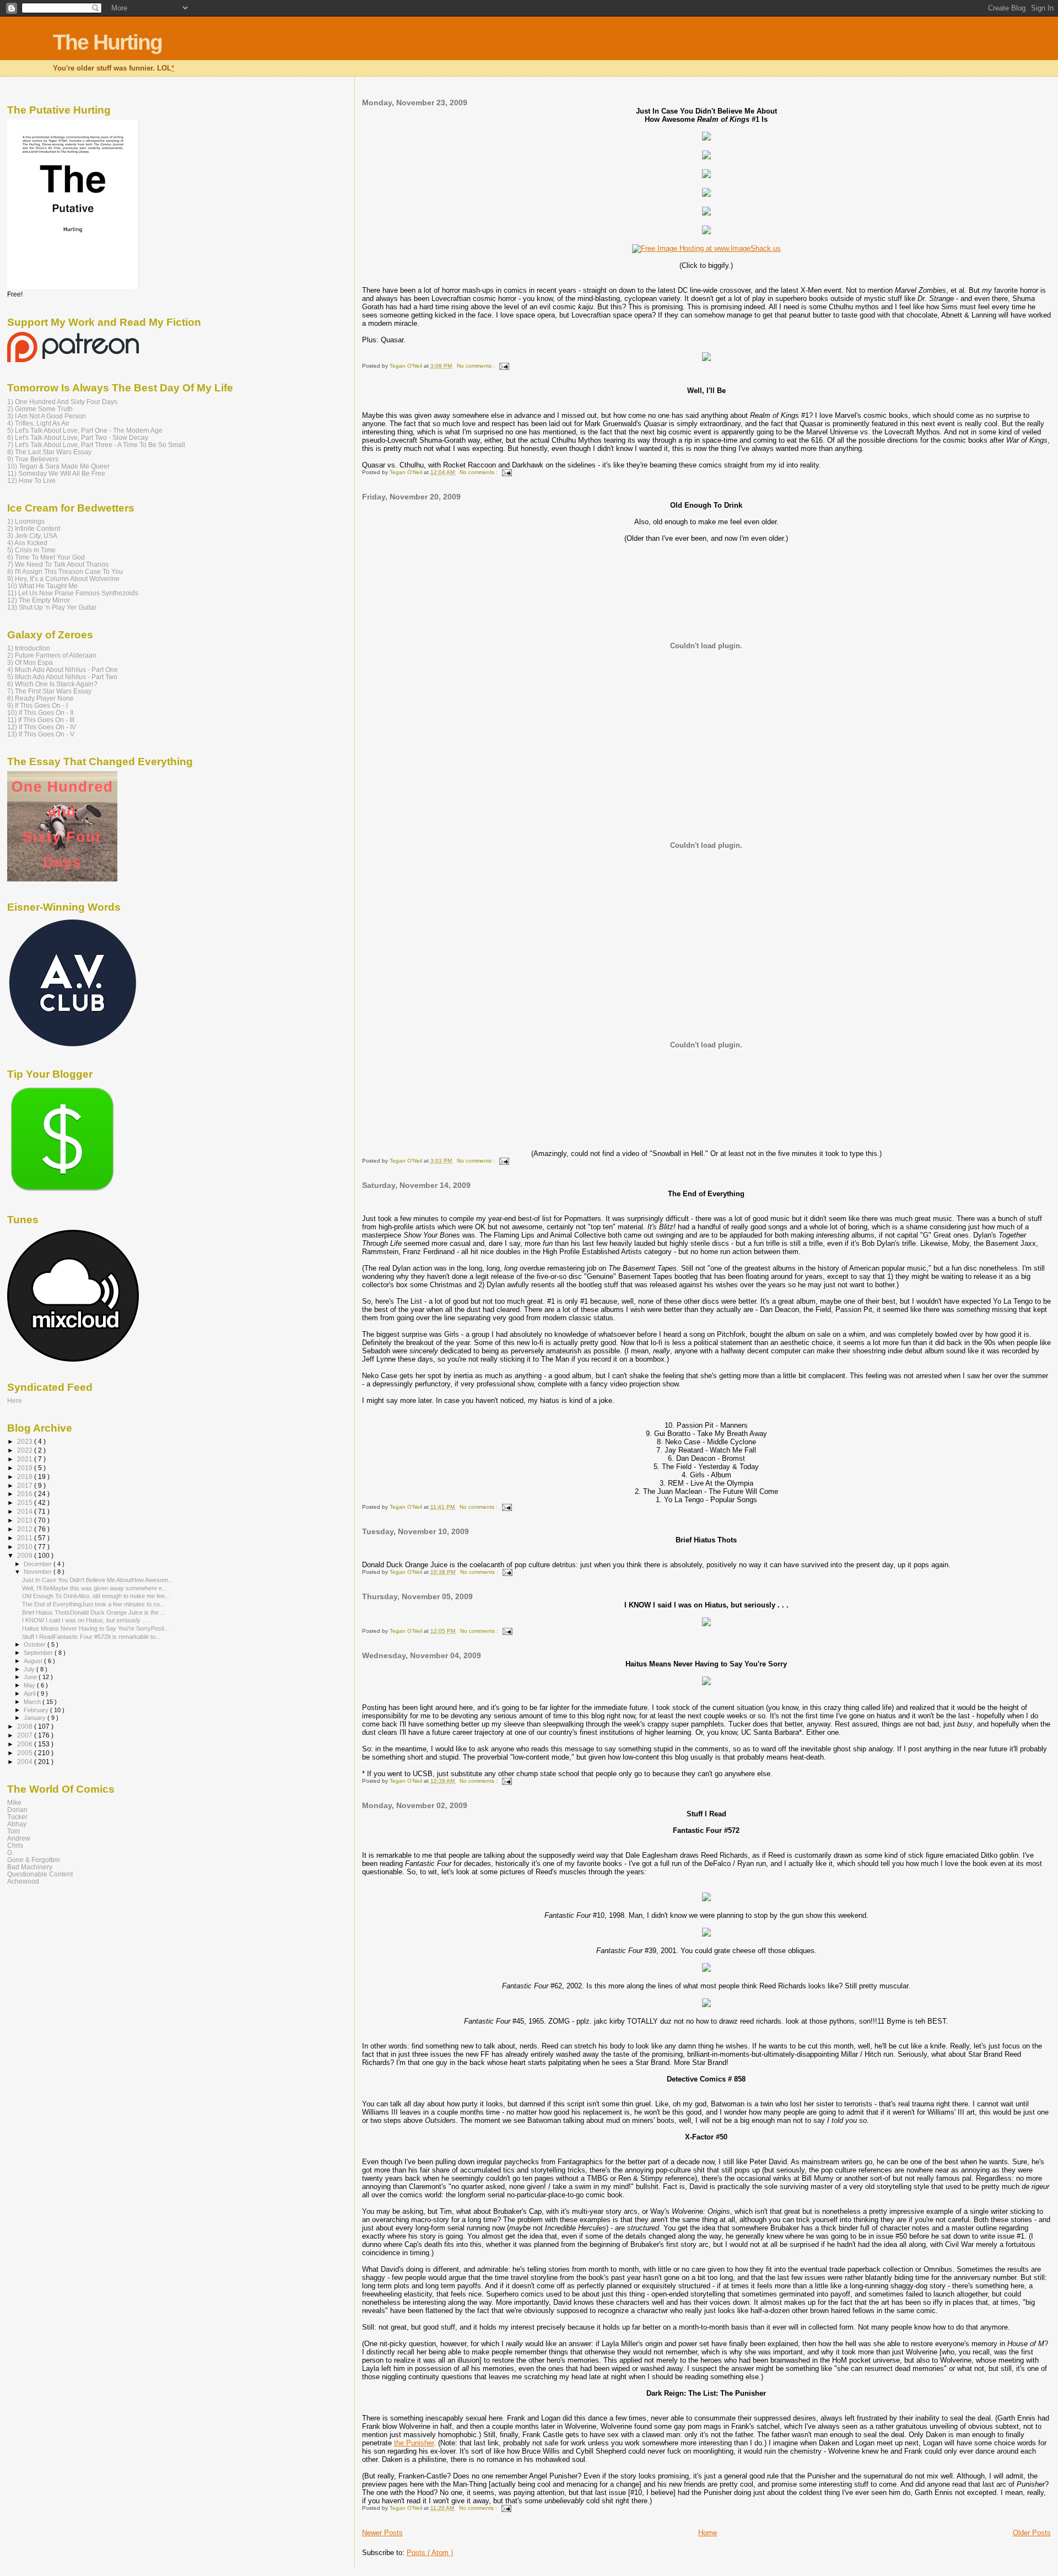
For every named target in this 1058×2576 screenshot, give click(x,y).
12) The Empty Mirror (39, 600)
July (30, 1669)
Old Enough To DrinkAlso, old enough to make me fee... (96, 1596)
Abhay (17, 1824)
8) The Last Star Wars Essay (49, 452)
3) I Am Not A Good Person (47, 416)
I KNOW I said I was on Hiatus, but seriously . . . (86, 1620)
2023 (26, 1441)
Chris (15, 1845)
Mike (14, 1802)
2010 (26, 1547)
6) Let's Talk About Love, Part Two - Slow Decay (78, 437)
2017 (26, 1485)
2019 (26, 1468)
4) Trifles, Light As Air (38, 423)
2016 (26, 1494)
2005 (26, 1753)
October (36, 1644)
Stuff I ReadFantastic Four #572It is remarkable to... (91, 1637)
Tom (14, 1831)
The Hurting (107, 42)
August (34, 1661)
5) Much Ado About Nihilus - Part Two (62, 677)
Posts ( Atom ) (430, 2553)
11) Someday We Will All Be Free (56, 473)
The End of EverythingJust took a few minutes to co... (93, 1604)
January (36, 1718)
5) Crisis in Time (31, 550)
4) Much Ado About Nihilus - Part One (63, 669)
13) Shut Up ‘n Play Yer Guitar (52, 607)
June (31, 1677)
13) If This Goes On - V (41, 734)
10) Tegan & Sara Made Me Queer (58, 466)
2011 (26, 1538)
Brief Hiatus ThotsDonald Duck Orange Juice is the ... (94, 1612)
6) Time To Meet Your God (46, 557)
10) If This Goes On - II (40, 712)
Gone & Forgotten (34, 1860)
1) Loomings (26, 521)
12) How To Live (31, 480)
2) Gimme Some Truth (40, 409)
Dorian (17, 1809)
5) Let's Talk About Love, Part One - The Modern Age (85, 430)
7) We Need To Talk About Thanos (58, 564)
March (33, 1702)
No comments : (477, 366)
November (39, 1572)
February (37, 1710)
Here (15, 1400)
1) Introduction (29, 648)
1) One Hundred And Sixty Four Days (62, 402)
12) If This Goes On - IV (42, 727)
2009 (26, 1555)
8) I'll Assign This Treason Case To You (65, 571)
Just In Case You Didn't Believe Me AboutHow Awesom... (98, 1580)
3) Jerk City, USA (32, 536)
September (39, 1653)
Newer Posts (382, 2533)
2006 (26, 1744)
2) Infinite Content (34, 528)
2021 (26, 1459)
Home (708, 2533)
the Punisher (414, 2443)
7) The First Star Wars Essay (49, 691)
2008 (26, 1726)
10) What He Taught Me (42, 586)
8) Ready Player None (41, 698)
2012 (26, 1529)
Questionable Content (40, 1874)
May (30, 1685)
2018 (26, 1477)
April (30, 1693)
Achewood (23, 1881)
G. (10, 1852)
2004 (26, 1762)
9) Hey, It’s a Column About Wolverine (63, 579)
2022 (26, 1450)
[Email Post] (503, 366)
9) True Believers (33, 459)
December (39, 1564)
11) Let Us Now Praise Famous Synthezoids (73, 593)
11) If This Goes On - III (41, 720)
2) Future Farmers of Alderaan (52, 655)
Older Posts (1032, 2533)
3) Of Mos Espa (30, 662)
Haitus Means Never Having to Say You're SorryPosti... (96, 1628)
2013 (26, 1520)
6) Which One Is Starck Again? (52, 684)
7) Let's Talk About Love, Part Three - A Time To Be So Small (96, 445)
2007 (26, 1735)
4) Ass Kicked (27, 543)
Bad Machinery (30, 1867)
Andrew (19, 1838)
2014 (26, 1511)
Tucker (17, 1817)
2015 (26, 1502)
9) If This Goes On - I (37, 705)
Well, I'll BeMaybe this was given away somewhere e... (95, 1588)
